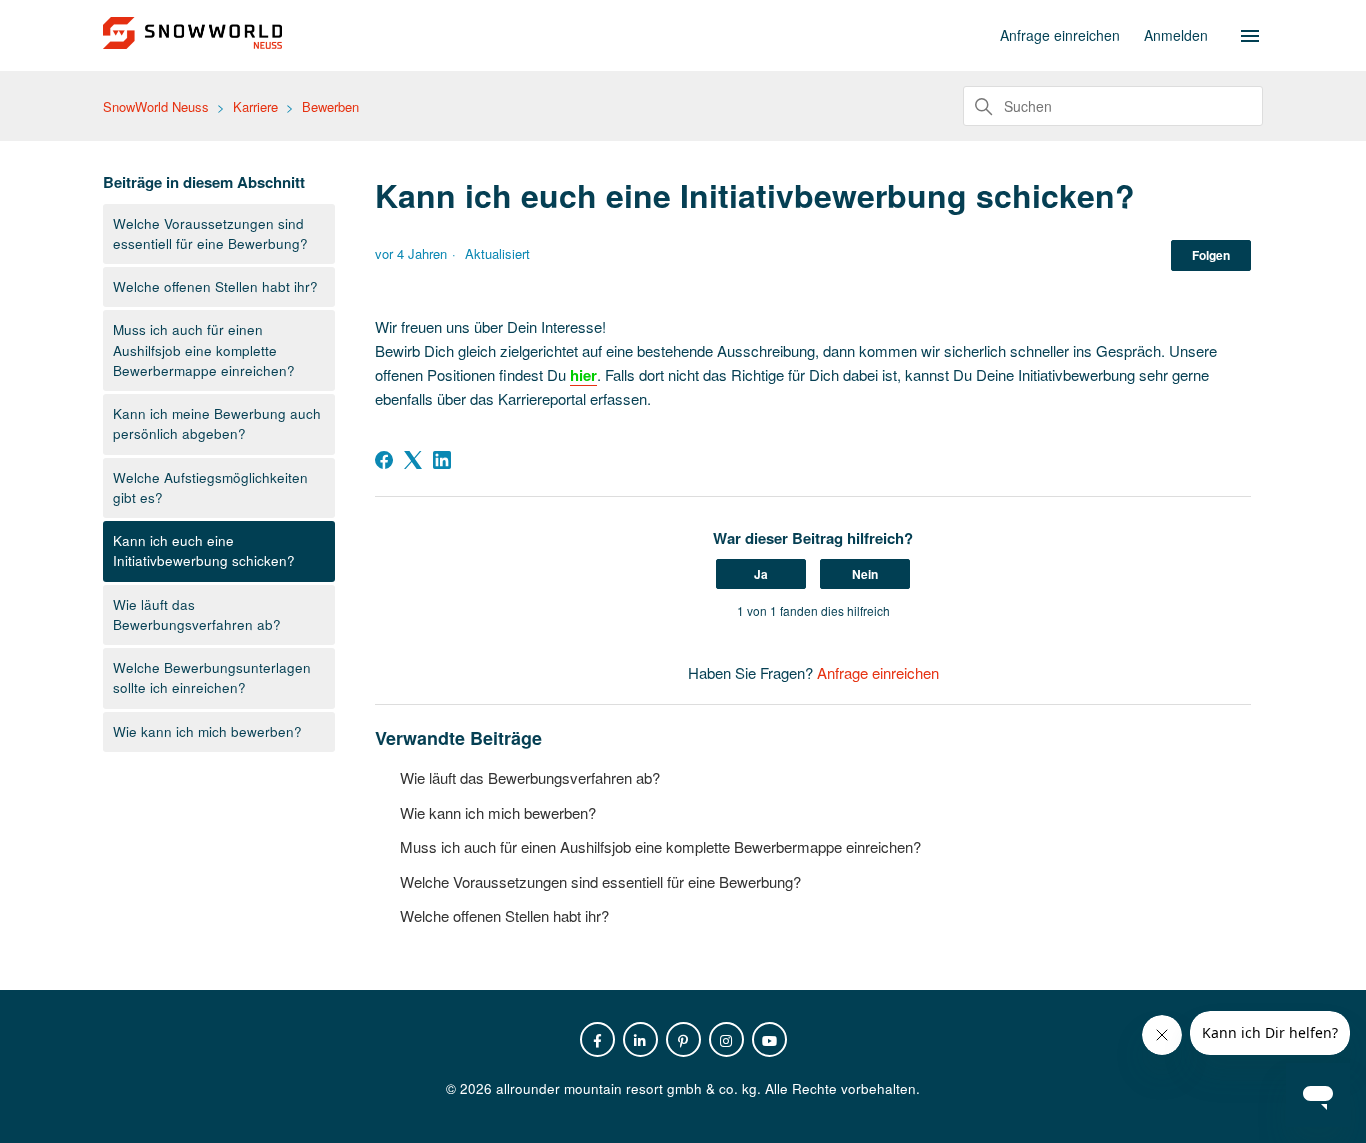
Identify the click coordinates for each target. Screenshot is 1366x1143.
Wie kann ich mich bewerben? (207, 731)
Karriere (255, 106)
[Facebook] (384, 460)
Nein (865, 574)
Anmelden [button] (1176, 35)
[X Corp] (413, 460)
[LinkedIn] (442, 460)
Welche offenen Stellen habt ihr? (215, 286)
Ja (761, 574)
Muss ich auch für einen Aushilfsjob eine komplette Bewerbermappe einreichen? (204, 350)
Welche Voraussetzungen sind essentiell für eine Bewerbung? (210, 233)
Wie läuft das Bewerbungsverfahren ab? (197, 614)
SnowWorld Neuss (156, 106)
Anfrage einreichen (1060, 35)
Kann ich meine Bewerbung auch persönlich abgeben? (217, 423)
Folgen (1211, 255)
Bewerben (330, 106)
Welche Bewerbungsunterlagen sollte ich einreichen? (212, 677)
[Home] (192, 42)
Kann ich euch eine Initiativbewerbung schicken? (204, 550)
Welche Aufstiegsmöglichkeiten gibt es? (210, 487)
